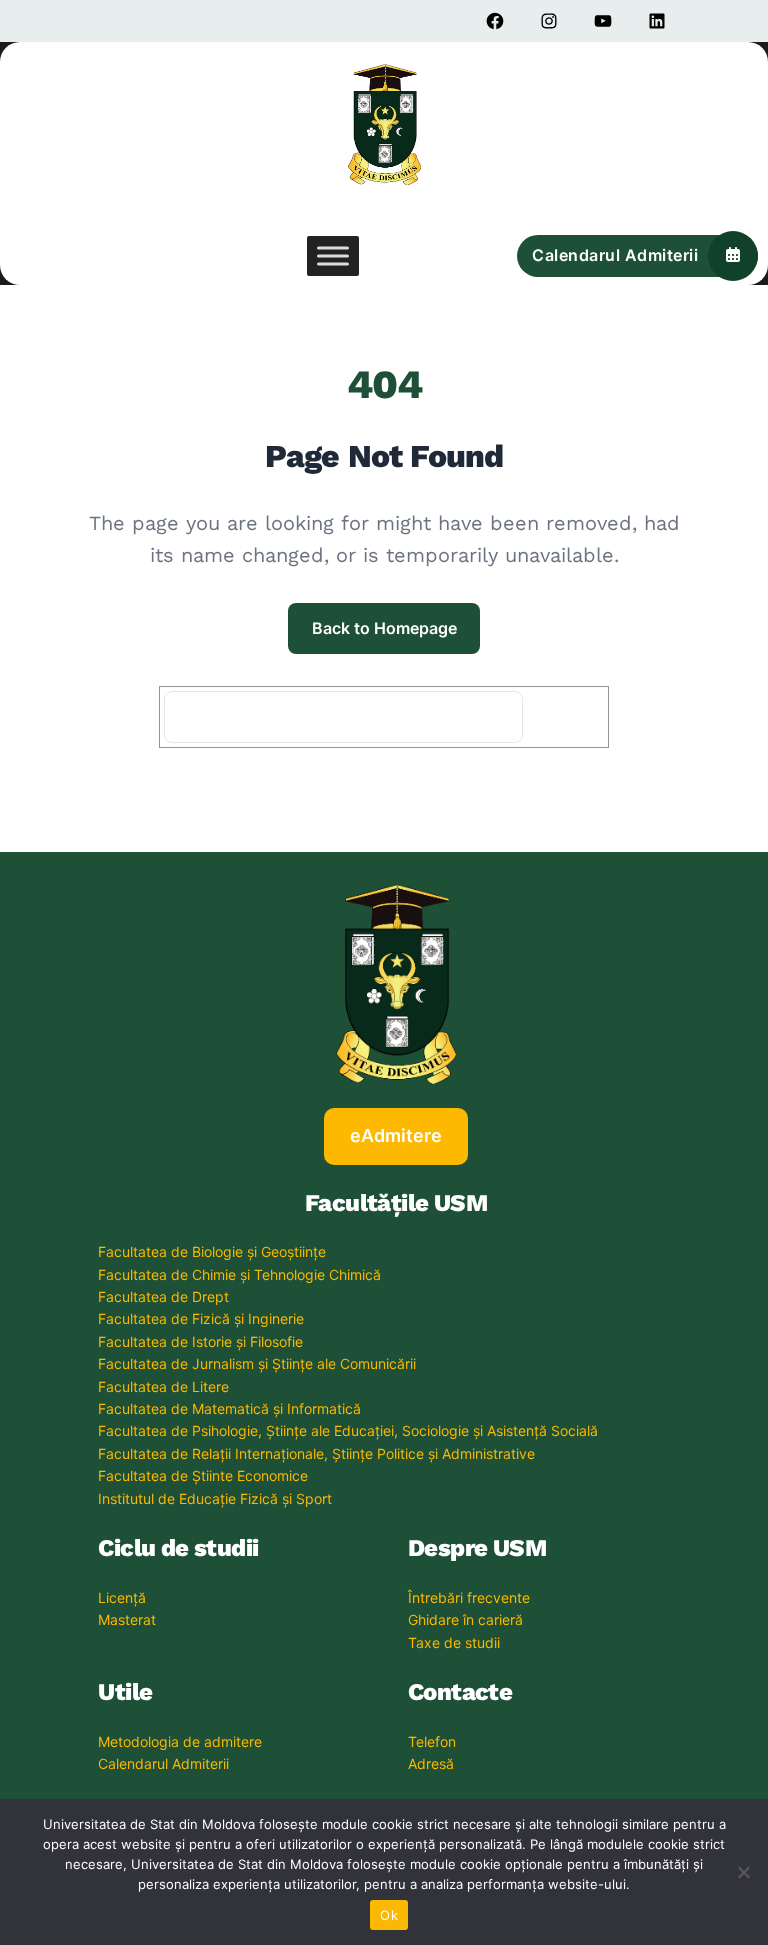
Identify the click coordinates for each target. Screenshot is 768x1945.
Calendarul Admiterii (163, 1763)
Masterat (127, 1619)
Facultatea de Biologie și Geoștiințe (212, 1251)
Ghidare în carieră (465, 1619)
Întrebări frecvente (469, 1597)
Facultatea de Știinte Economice (203, 1475)
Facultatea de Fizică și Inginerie (201, 1318)
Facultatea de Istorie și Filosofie (200, 1341)
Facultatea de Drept (163, 1296)
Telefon (432, 1741)
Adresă (431, 1763)
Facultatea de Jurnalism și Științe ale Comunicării (257, 1363)
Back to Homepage (384, 628)
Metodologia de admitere (180, 1741)
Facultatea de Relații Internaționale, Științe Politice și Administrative (316, 1453)
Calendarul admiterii (615, 255)
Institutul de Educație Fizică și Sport (215, 1498)
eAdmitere (396, 1135)
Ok (389, 1915)
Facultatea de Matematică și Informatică (229, 1408)
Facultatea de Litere (163, 1386)
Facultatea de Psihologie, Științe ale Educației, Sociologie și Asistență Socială (348, 1430)
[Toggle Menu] (333, 256)
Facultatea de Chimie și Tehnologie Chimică (239, 1274)
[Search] (568, 717)
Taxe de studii (454, 1642)
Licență (122, 1597)
